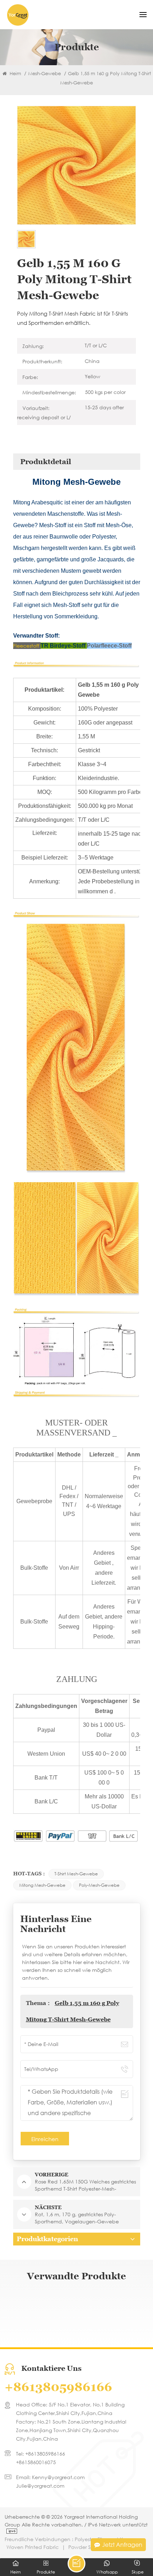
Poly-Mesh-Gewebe (99, 1885)
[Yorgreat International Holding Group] (18, 15)
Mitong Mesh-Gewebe (42, 1885)
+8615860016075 (36, 2462)
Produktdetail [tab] (46, 462)
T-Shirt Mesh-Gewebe (76, 1874)
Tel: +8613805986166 (41, 2454)
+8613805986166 (58, 2387)
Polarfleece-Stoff (109, 646)
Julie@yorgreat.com (40, 2486)
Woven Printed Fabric (33, 2547)
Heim (15, 74)
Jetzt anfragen (122, 2544)
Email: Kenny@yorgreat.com (50, 2477)
